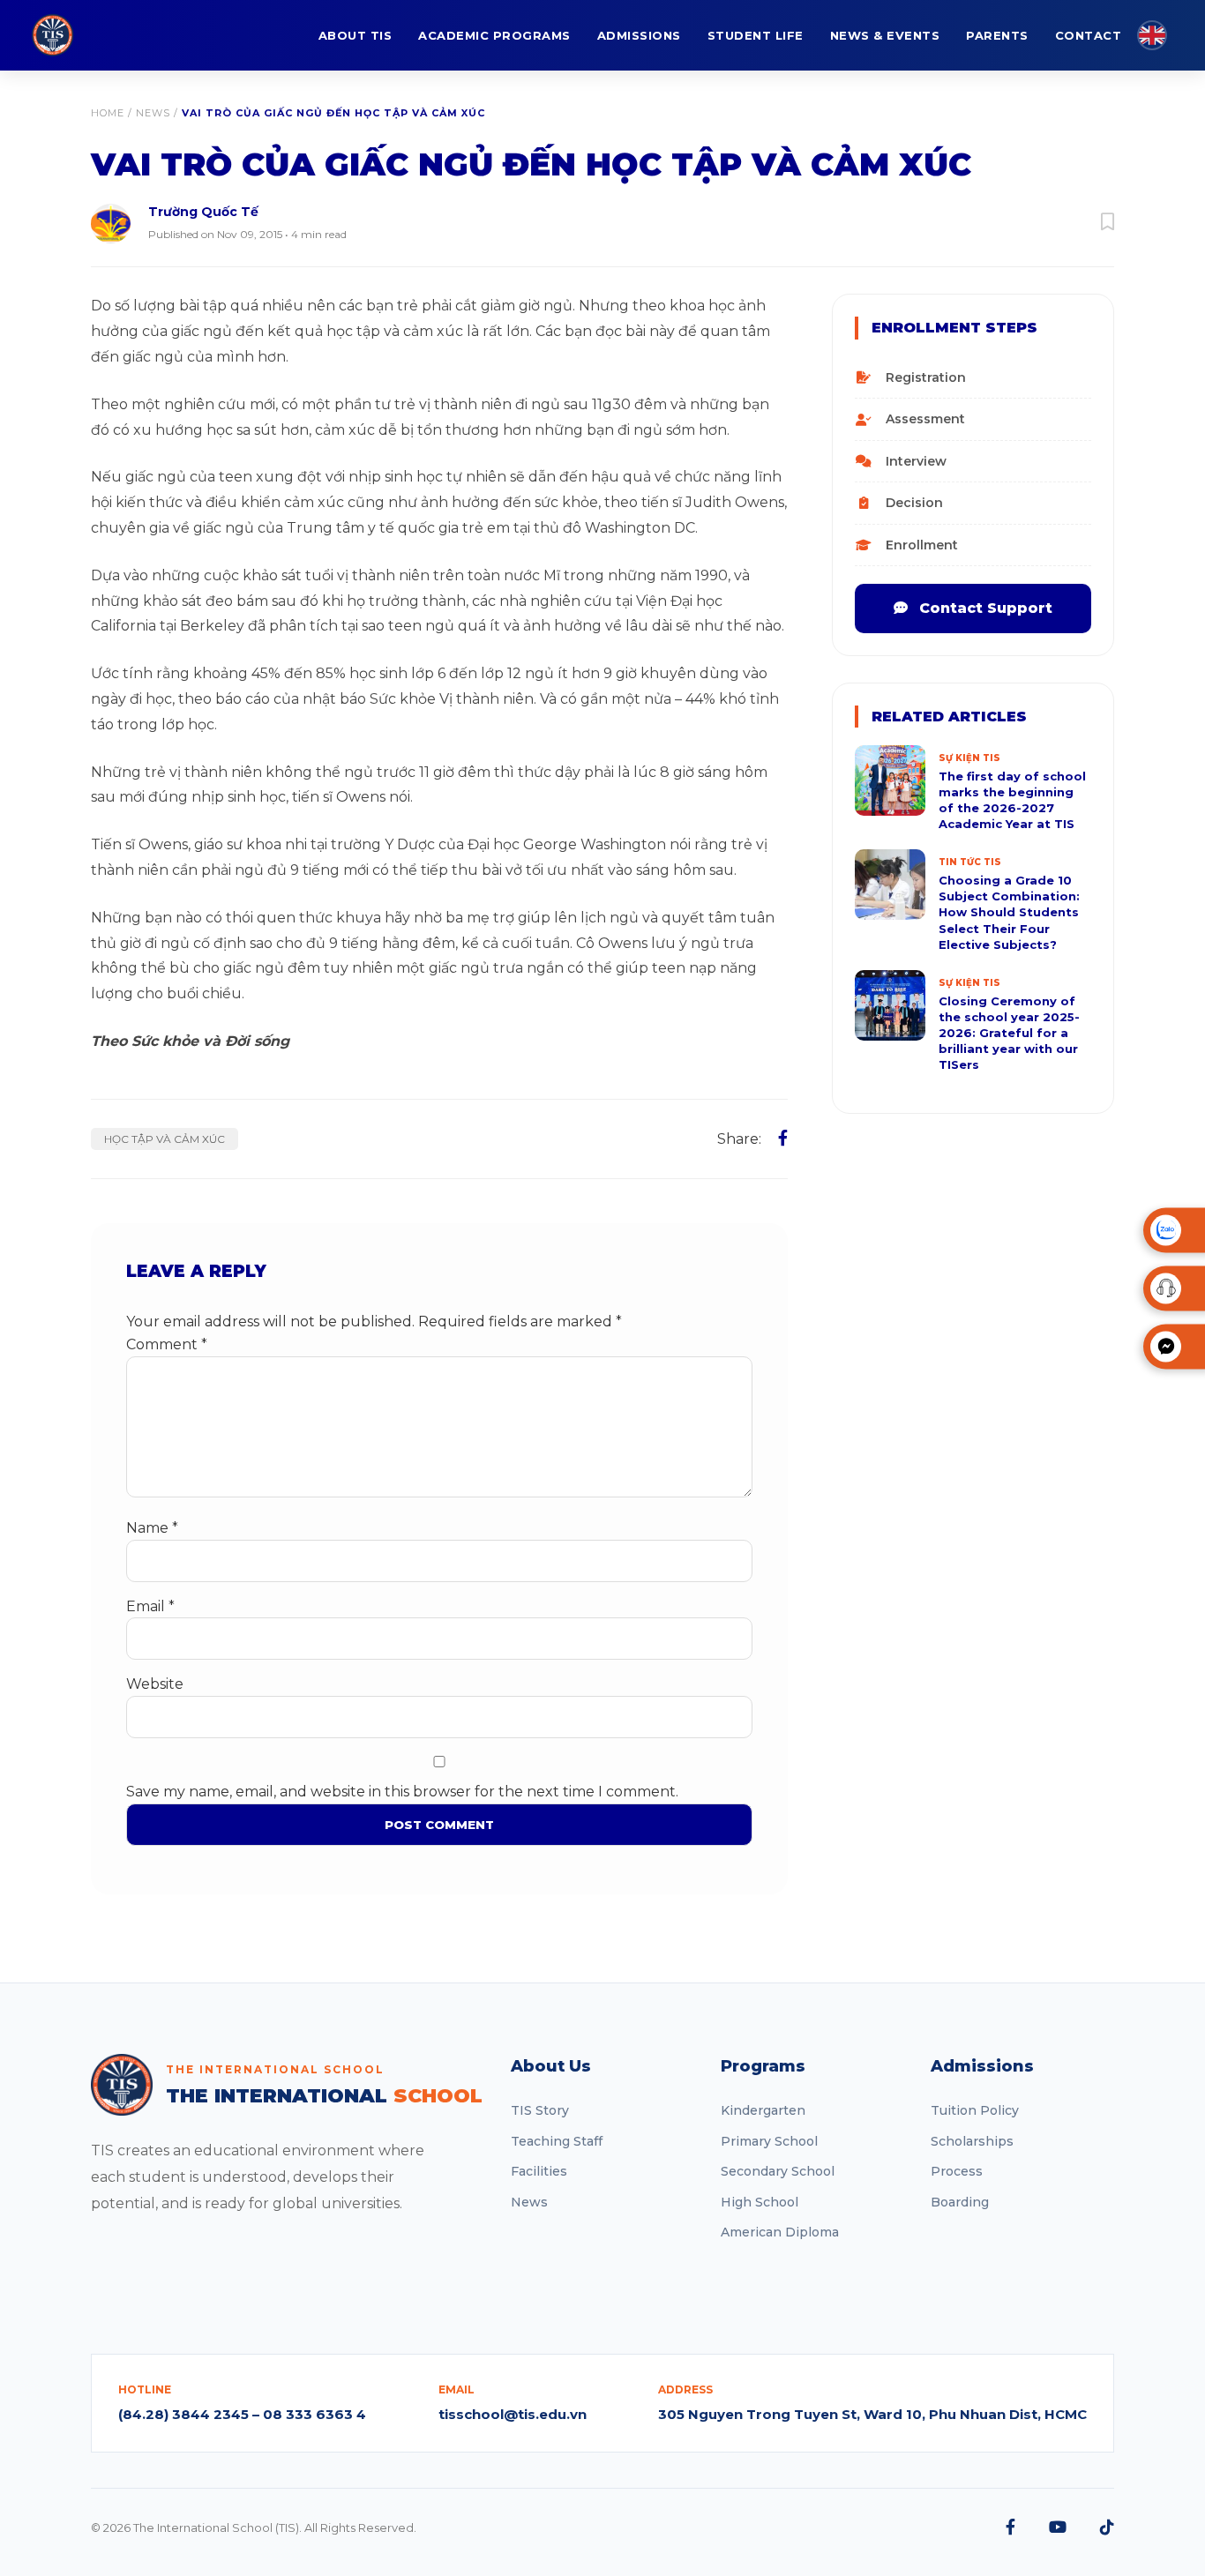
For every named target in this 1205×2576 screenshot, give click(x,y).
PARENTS (997, 35)
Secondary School (778, 2171)
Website (155, 1684)
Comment (167, 1344)
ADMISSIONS (639, 35)
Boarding (960, 2202)
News (153, 113)
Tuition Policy (975, 2110)
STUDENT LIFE (756, 35)
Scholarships (972, 2141)
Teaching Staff (557, 2141)
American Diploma (780, 2232)
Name (152, 1528)
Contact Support (984, 608)
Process (957, 2171)
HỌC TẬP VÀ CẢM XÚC (165, 1139)
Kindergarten (763, 2110)
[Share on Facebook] (783, 1139)
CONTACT (1089, 35)
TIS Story (540, 2110)
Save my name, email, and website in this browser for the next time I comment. (402, 1792)
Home (108, 113)
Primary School (769, 2141)
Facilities (539, 2171)
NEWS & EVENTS (885, 35)
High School (760, 2202)
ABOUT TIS (356, 35)
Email (150, 1606)
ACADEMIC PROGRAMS (494, 35)
